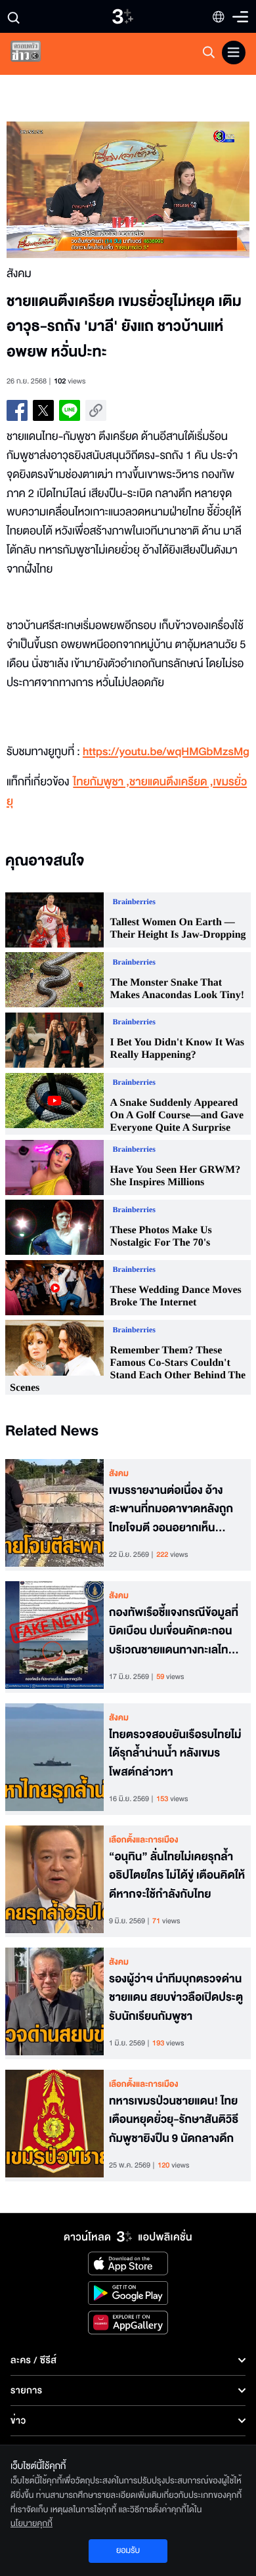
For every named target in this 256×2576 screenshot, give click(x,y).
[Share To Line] (70, 410)
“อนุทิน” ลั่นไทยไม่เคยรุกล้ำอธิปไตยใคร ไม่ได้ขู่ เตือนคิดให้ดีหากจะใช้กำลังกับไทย (177, 1876)
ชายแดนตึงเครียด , (171, 782)
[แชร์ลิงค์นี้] (96, 410)
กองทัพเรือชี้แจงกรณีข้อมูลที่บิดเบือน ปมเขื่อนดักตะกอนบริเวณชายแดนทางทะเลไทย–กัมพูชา (175, 1632)
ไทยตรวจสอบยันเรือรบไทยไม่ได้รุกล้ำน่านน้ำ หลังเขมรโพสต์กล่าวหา (175, 1754)
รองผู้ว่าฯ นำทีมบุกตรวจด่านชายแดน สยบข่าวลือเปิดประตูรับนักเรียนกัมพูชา (176, 1998)
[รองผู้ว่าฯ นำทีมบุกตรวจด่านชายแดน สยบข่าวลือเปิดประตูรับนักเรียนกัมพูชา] (54, 2003)
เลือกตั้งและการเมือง (144, 1840)
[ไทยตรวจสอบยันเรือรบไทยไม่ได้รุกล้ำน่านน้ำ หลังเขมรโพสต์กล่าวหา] (54, 1759)
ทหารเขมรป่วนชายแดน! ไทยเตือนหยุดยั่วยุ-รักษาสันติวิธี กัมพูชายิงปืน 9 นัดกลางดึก (174, 2120)
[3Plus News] (37, 54)
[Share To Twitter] (43, 410)
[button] (67, 190)
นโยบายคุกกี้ (32, 2523)
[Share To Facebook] (17, 410)
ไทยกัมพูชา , (101, 782)
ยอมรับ (128, 2550)
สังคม (119, 1474)
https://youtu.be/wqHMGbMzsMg (166, 752)
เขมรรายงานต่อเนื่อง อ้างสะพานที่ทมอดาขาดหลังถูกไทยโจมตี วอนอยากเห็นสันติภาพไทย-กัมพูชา (171, 1510)
